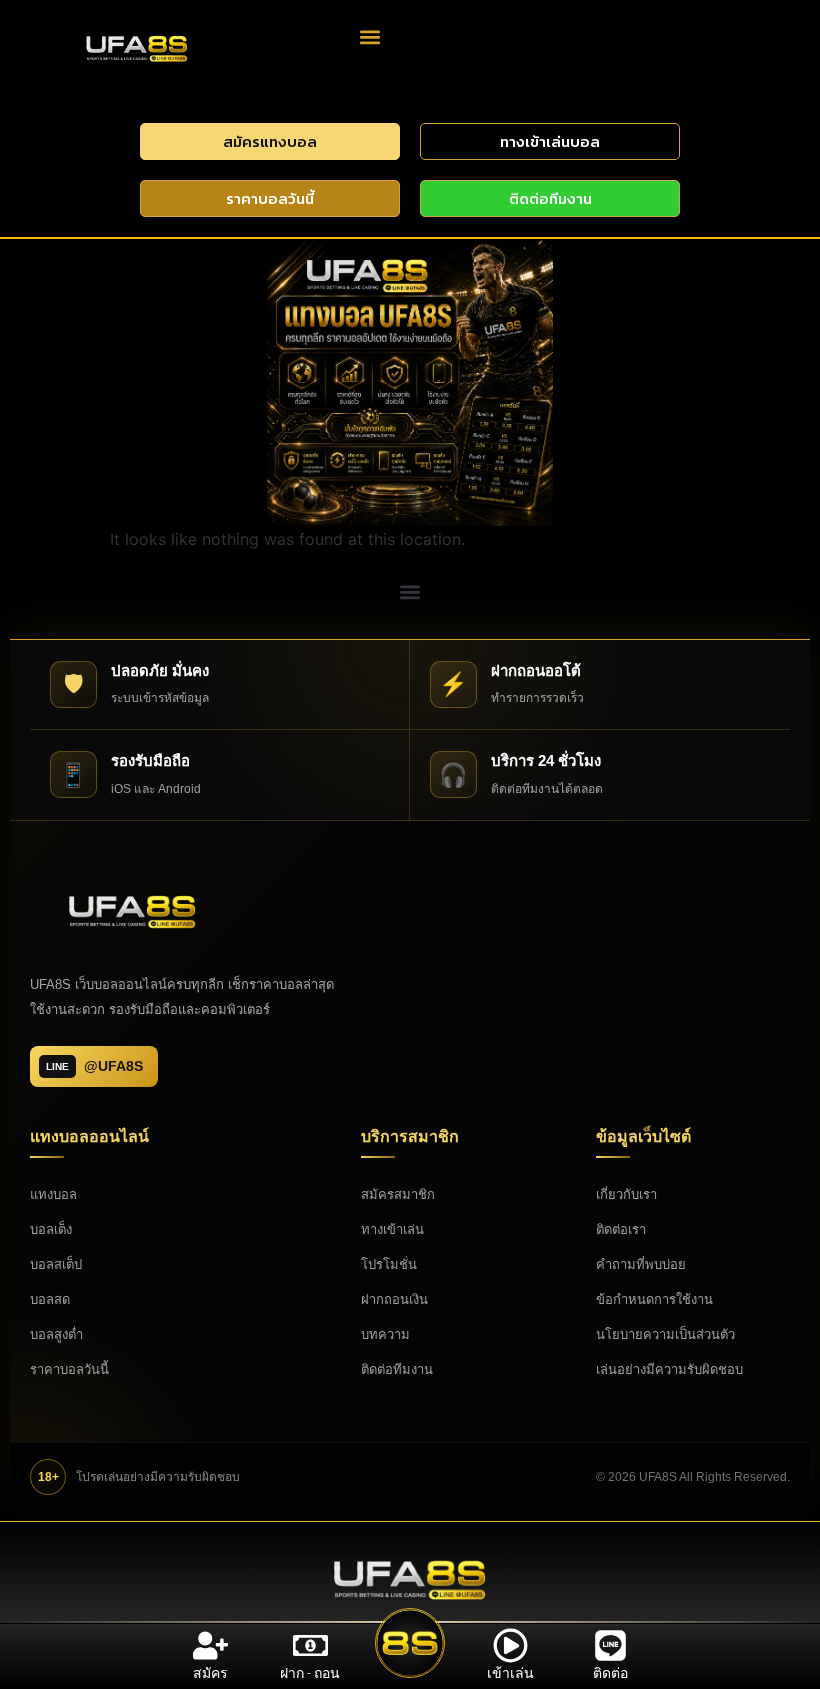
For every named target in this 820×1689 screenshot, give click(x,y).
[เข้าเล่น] (510, 1645)
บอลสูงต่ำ (56, 1334)
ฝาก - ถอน (310, 1673)
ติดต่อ (610, 1673)
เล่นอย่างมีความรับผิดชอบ (669, 1369)
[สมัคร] (210, 1645)
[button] (370, 36)
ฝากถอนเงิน (394, 1299)
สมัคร (210, 1673)
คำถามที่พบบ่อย (641, 1264)
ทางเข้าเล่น (392, 1229)
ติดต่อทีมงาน (397, 1369)
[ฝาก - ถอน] (310, 1645)
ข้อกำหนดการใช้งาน (654, 1299)
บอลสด (50, 1299)
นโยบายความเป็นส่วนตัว (665, 1334)
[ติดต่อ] (610, 1645)
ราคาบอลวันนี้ (69, 1369)
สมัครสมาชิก (398, 1194)
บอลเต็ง (51, 1229)
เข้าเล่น (510, 1673)
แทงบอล (53, 1194)
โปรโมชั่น (389, 1264)
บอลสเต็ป (56, 1264)
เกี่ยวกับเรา (626, 1194)
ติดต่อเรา (621, 1229)
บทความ (385, 1334)
